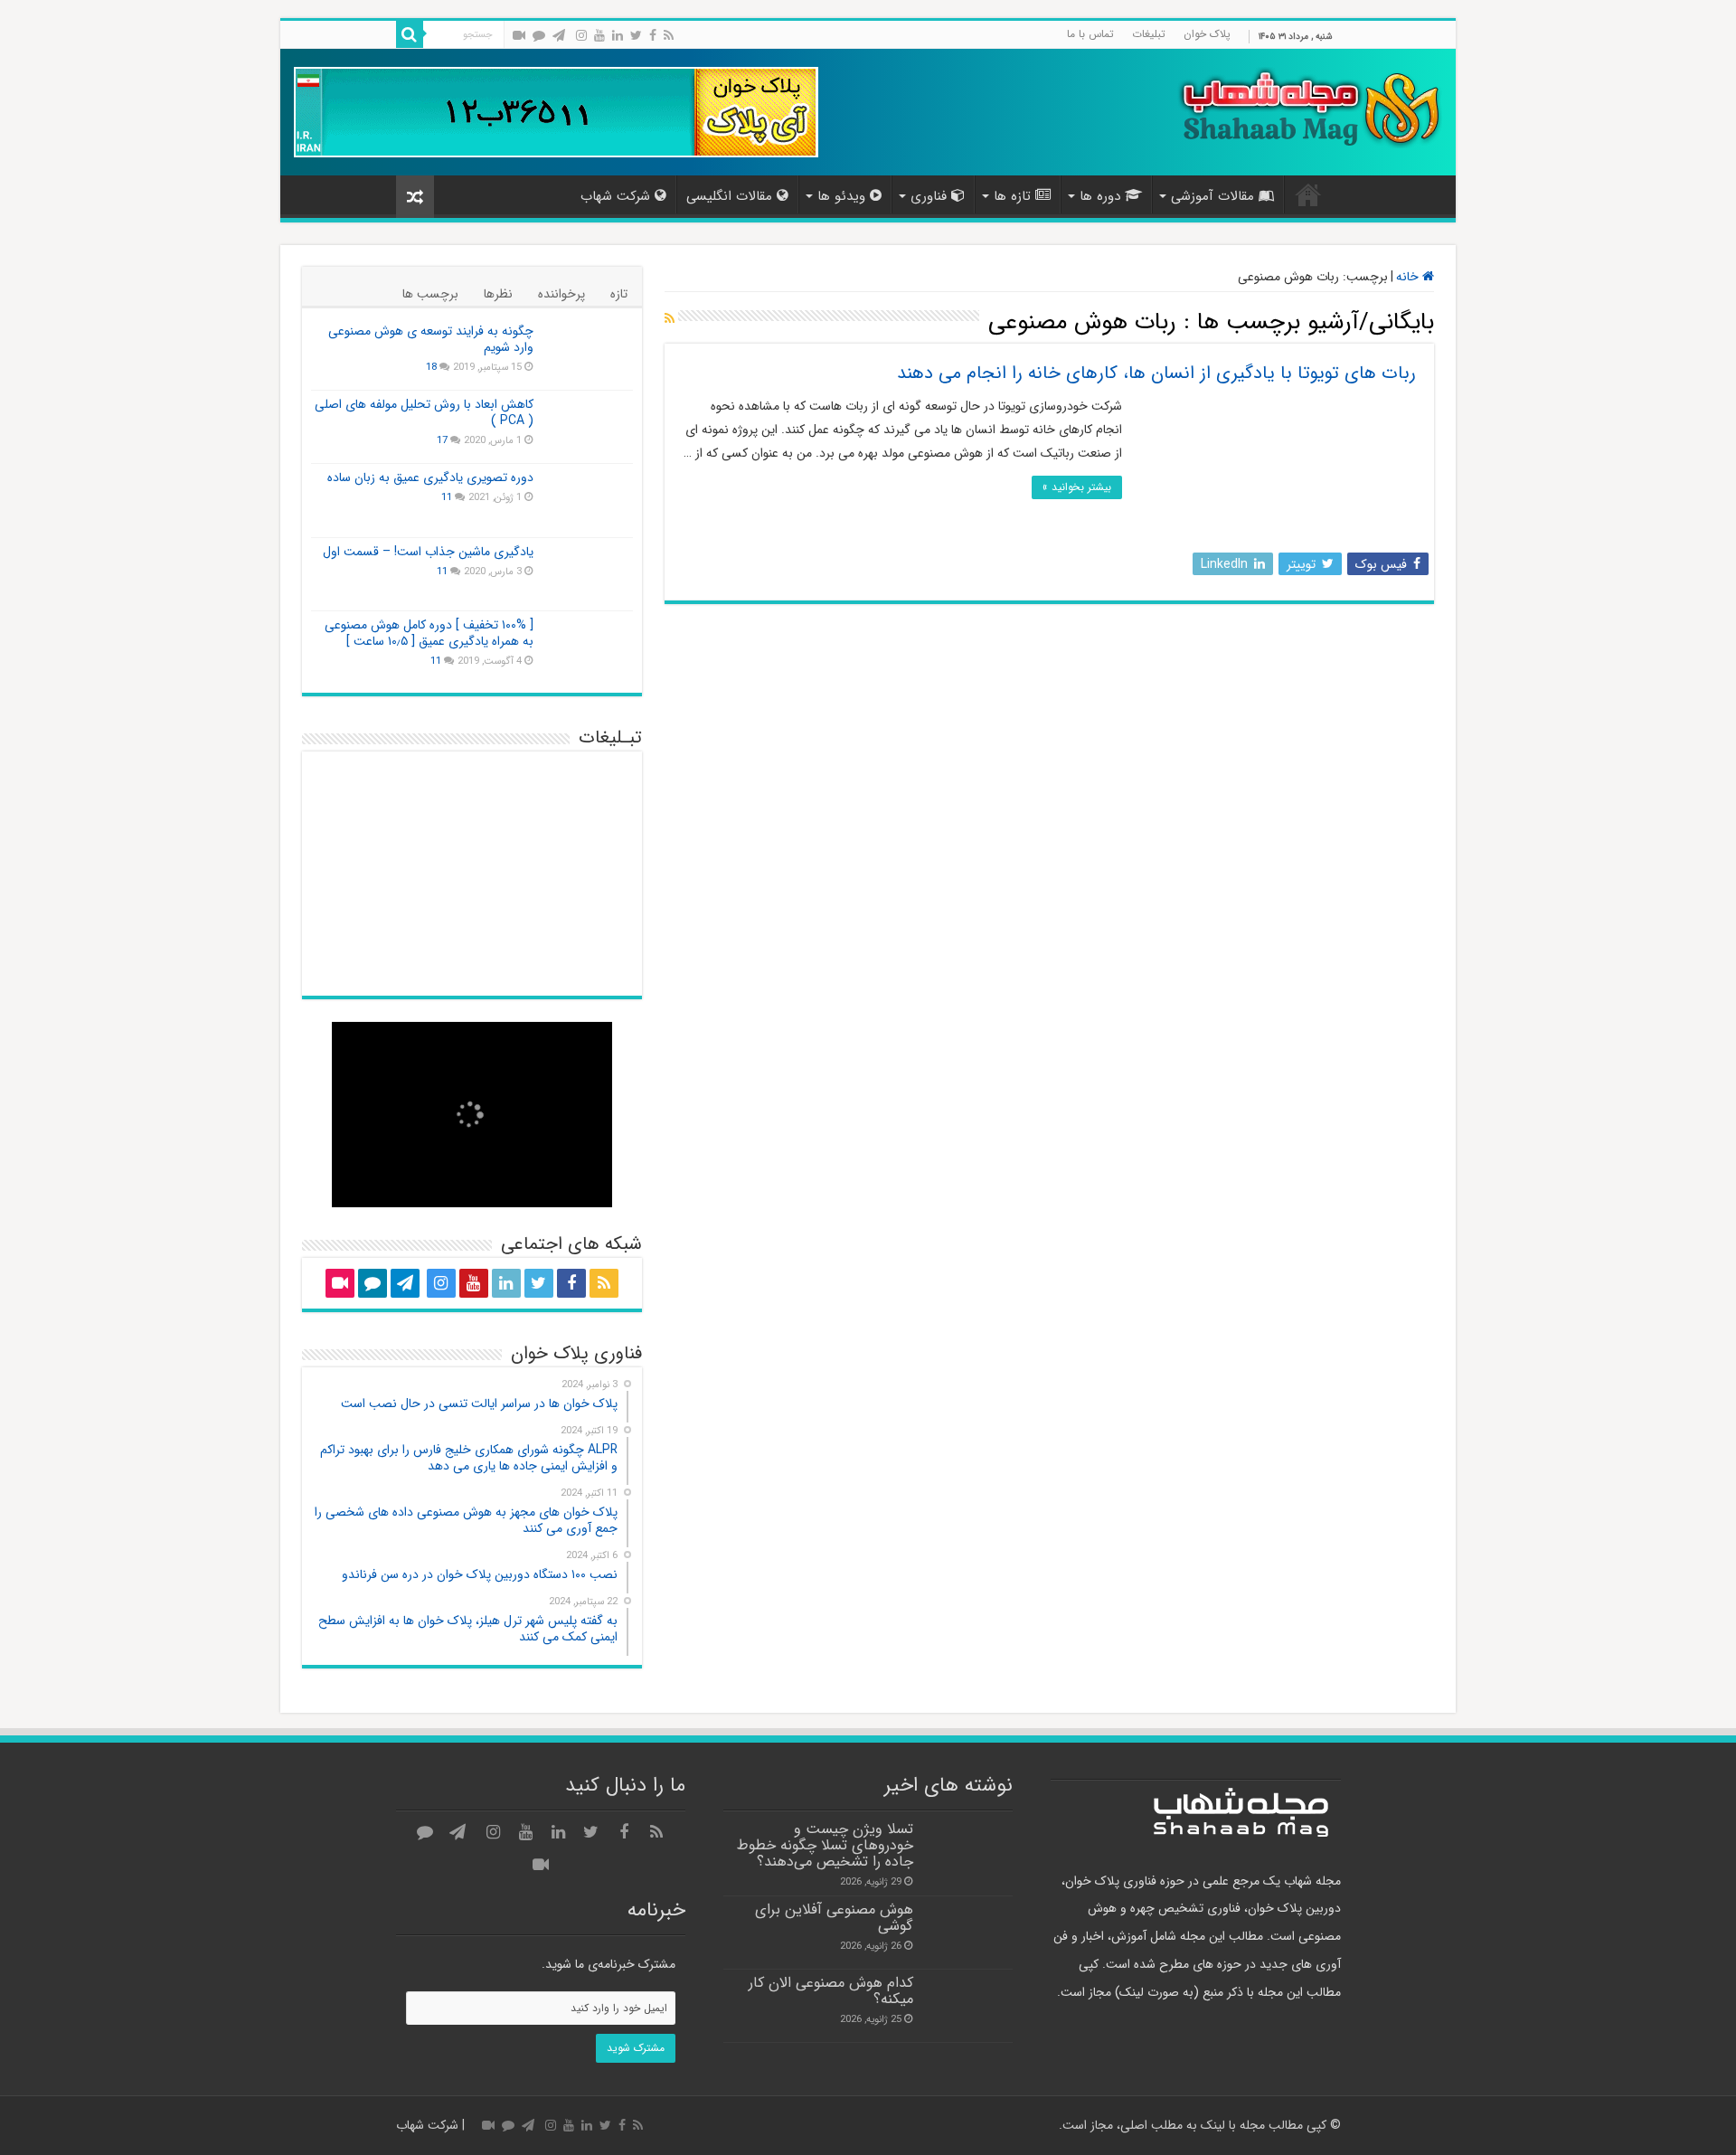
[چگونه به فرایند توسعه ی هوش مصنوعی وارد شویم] (588, 354)
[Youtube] (599, 35)
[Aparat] (519, 35)
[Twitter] (636, 35)
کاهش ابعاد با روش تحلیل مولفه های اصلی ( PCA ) (424, 412)
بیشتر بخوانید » (1077, 487)
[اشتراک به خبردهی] (670, 319)
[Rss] (669, 35)
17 (442, 440)
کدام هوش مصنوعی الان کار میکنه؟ (831, 1991)
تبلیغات (1149, 34)
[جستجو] (410, 34)
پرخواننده (561, 294)
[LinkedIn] (618, 35)
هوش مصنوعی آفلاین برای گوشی (834, 1918)
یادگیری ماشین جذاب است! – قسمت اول (428, 552)
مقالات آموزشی (1212, 196)
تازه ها (1012, 196)
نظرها (498, 294)
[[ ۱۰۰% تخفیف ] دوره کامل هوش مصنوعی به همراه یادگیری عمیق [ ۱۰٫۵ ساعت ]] (588, 647)
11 (447, 497)
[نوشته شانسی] (415, 197)
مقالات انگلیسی (729, 196)
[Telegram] (559, 35)
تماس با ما (1090, 34)
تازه (619, 294)
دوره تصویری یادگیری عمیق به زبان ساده (430, 477)
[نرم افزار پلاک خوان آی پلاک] (556, 111)
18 (431, 367)
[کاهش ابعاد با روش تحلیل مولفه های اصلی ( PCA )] (588, 427)
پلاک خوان (1207, 34)
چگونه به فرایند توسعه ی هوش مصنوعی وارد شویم (431, 339)
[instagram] (581, 35)
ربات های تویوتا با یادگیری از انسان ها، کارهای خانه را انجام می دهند (1156, 373)
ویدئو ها (841, 196)
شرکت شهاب (615, 196)
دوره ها (1100, 196)
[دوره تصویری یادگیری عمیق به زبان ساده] (588, 500)
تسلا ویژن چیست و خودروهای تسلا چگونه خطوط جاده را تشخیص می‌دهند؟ (825, 1846)
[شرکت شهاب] (1309, 106)
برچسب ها (430, 294)
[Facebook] (653, 35)
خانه (1308, 194)
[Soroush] (539, 35)
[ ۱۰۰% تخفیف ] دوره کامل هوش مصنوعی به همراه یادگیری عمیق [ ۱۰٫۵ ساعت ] (429, 633)
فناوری (929, 196)
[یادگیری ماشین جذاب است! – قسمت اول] (588, 574)
